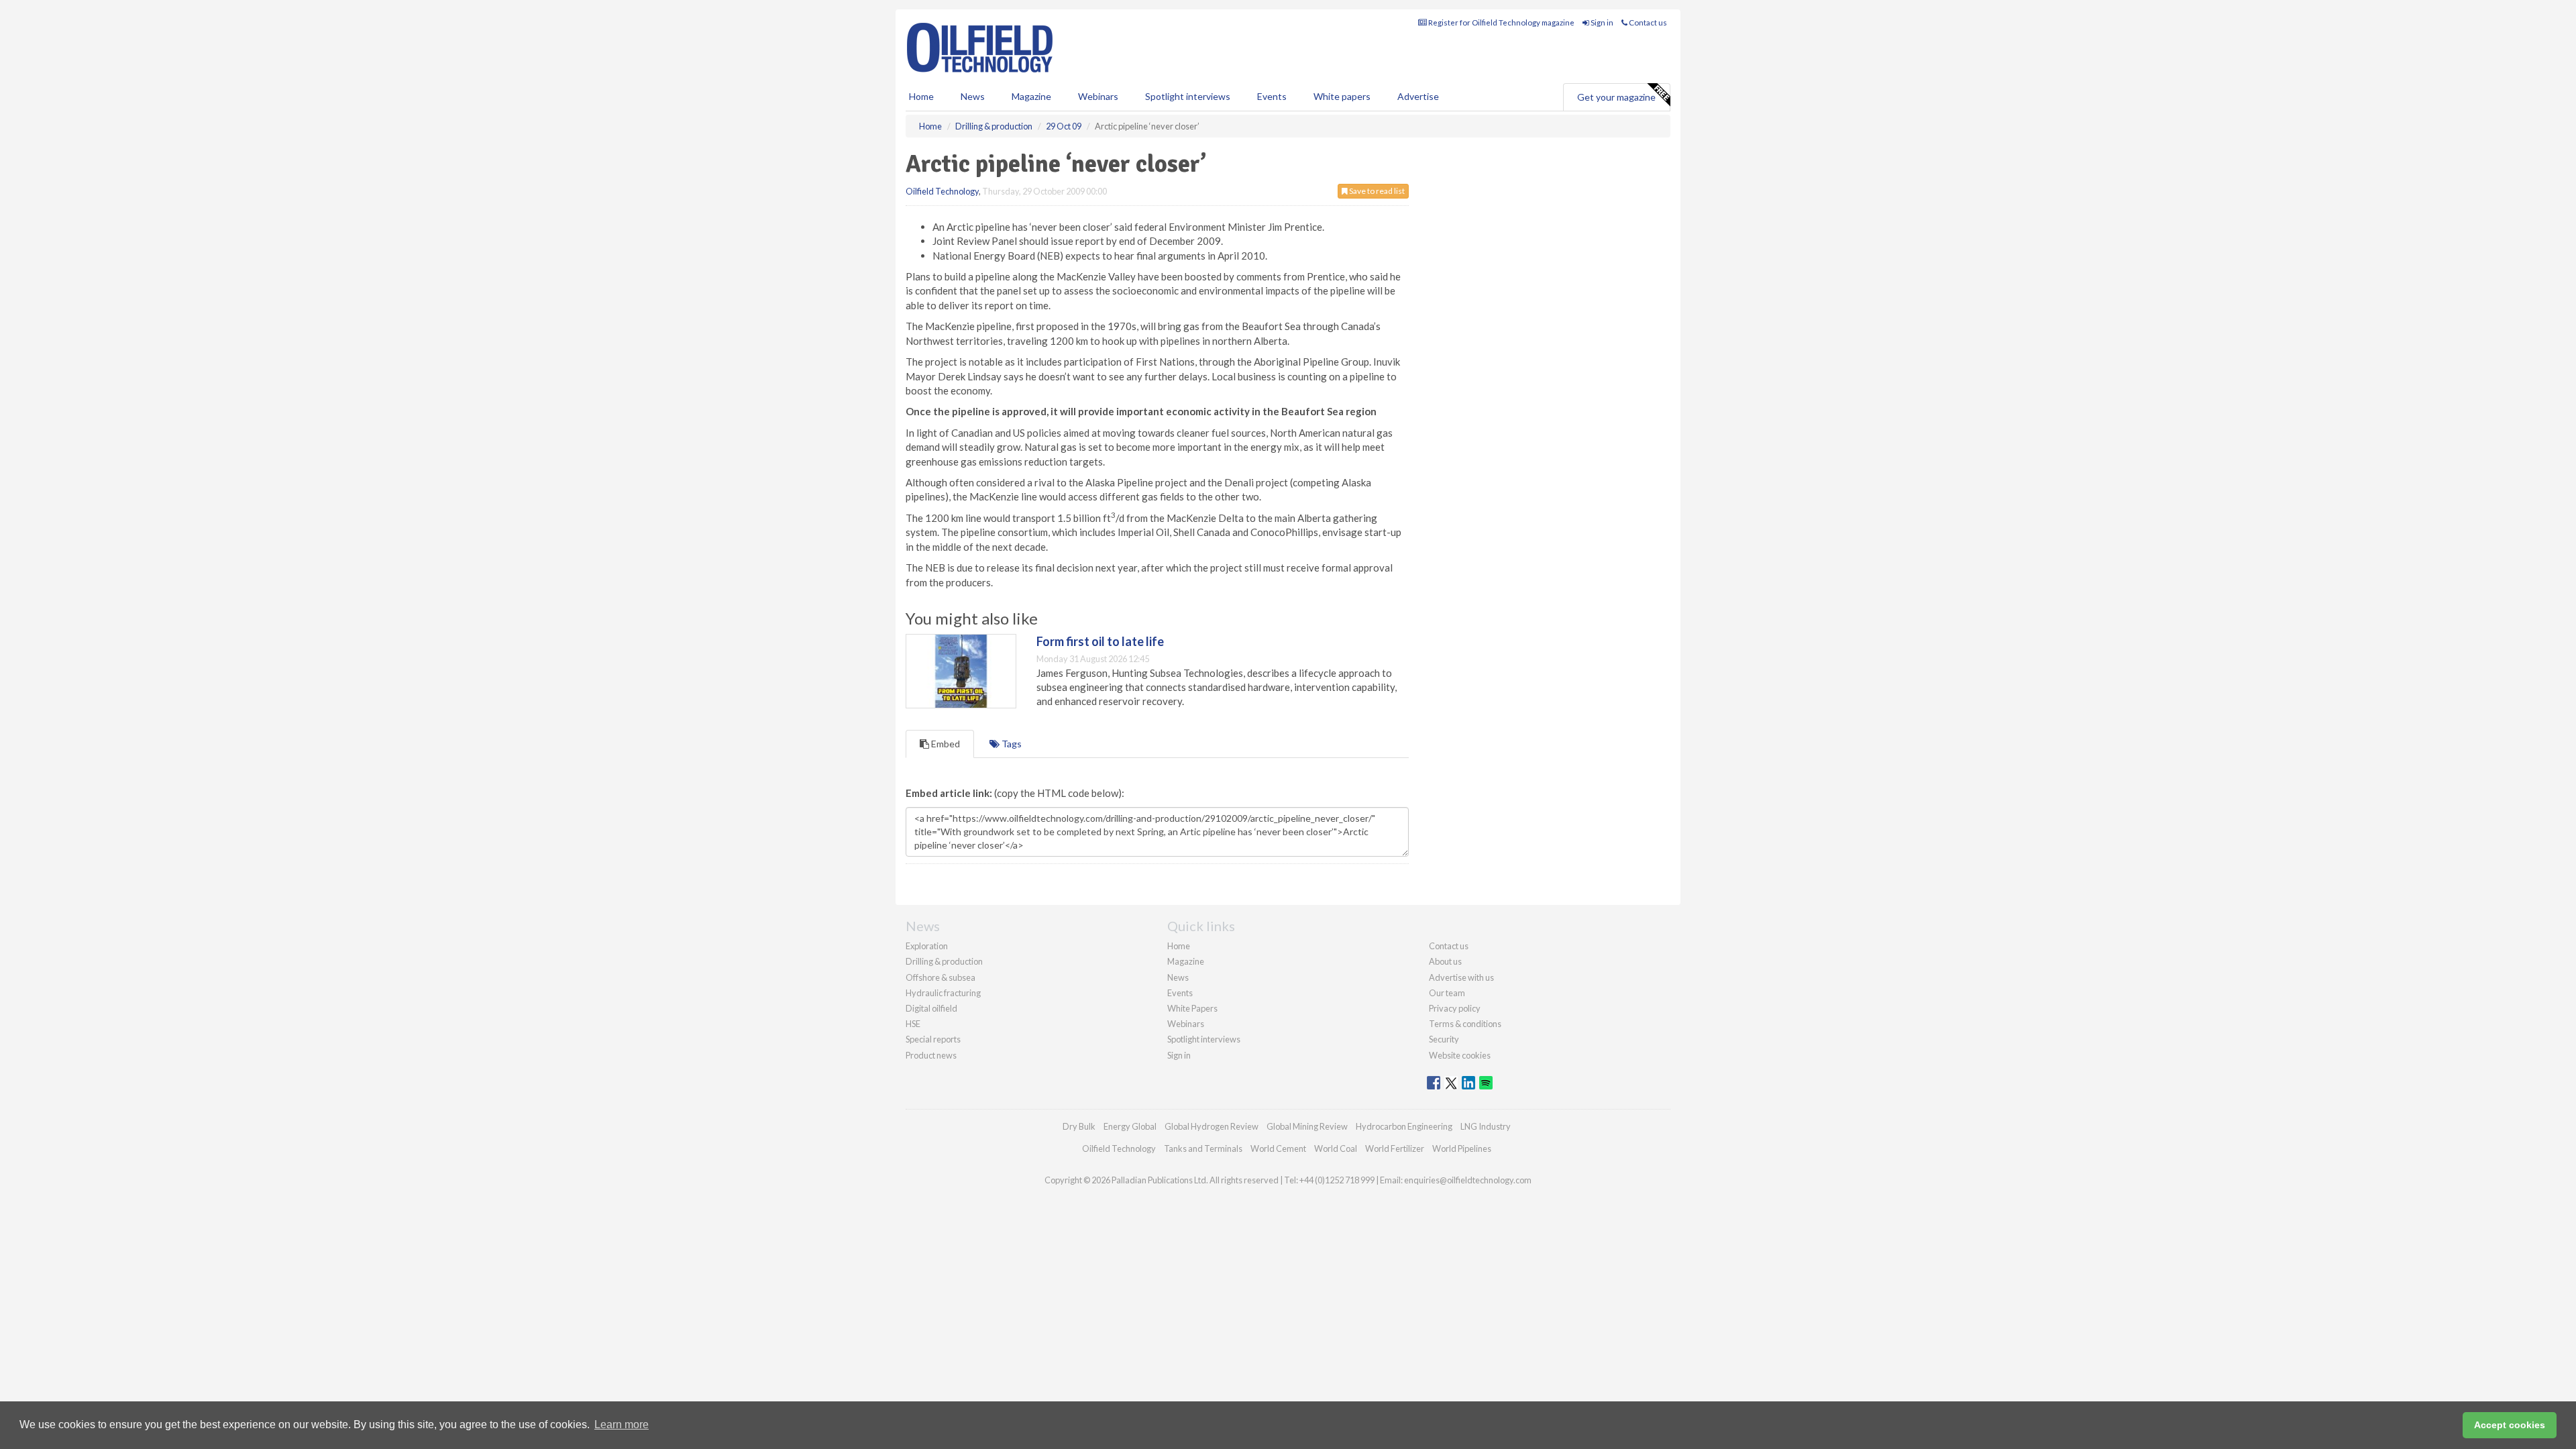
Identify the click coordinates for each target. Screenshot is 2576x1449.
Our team (1447, 993)
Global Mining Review (1307, 1126)
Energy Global (1130, 1126)
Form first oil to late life (1100, 641)
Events (1272, 96)
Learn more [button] (622, 1425)
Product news (931, 1055)
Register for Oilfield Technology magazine (1501, 22)
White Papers (1192, 1008)
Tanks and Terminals (1203, 1148)
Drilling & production (944, 961)
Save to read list (1376, 191)
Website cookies (1460, 1055)
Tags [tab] (1011, 744)
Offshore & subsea (941, 977)
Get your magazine (1616, 97)
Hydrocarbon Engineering (1404, 1126)
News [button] (973, 96)
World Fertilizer (1395, 1148)
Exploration (927, 946)
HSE (913, 1024)
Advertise (1418, 96)
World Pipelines (1462, 1148)
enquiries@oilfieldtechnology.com (1468, 1180)
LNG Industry (1486, 1126)
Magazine (1031, 96)
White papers (1342, 96)
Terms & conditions (1465, 1024)
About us (1445, 961)
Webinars (1098, 96)
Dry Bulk (1079, 1126)
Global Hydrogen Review (1212, 1126)
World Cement (1278, 1148)
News (1178, 977)
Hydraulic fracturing (943, 993)
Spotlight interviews (1188, 96)
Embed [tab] (945, 744)
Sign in (1601, 22)
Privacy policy (1455, 1008)
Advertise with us (1461, 977)
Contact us (1647, 22)
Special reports (933, 1039)
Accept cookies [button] (2510, 1425)
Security (1444, 1039)
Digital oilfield (931, 1008)
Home (921, 96)
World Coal (1336, 1148)
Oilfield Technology (942, 191)
